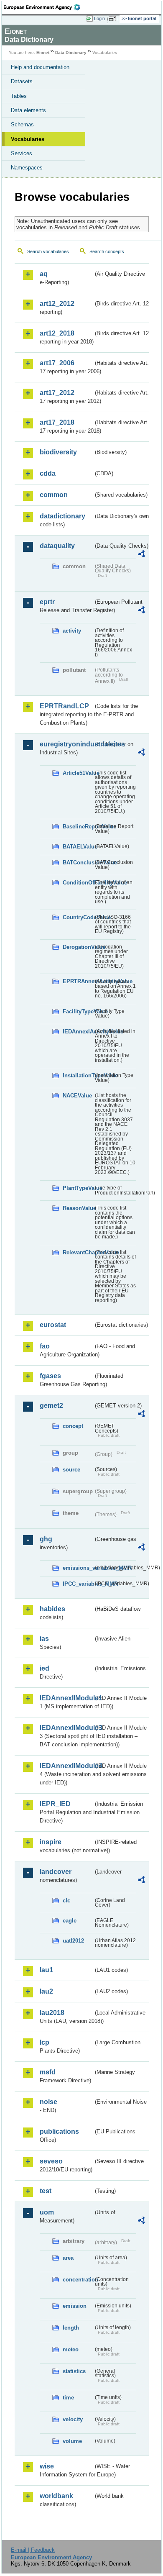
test (46, 2191)
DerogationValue (78, 947)
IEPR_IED (55, 1804)
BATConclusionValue (78, 863)
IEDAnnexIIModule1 (66, 1698)
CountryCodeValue (78, 917)
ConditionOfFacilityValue (78, 883)
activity (72, 631)
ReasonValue (78, 1208)
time (68, 2398)
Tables (19, 96)
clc (66, 1901)
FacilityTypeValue (78, 1011)
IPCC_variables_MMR (78, 1584)
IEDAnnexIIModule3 (66, 1728)
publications (59, 2131)
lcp (45, 2042)
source (71, 1470)
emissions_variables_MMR (78, 1568)
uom (47, 2212)
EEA (45, 7)
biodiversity (58, 452)
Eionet (43, 53)
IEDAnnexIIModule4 (66, 1766)
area (68, 2258)
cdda (48, 473)
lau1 (46, 1970)
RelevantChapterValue (78, 1252)
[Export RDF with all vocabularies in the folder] (141, 555)
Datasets (22, 81)
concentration (78, 2280)
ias (44, 1639)
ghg (46, 1539)
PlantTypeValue (78, 1188)
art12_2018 (57, 333)
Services (22, 153)
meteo (71, 2349)
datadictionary (62, 516)
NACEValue (77, 1096)
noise (48, 2102)
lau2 (46, 1991)
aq (44, 274)
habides (52, 1609)
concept (73, 1426)
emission (75, 2306)
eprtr (47, 602)
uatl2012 (73, 1941)
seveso (51, 2161)
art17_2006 (57, 363)
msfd (48, 2072)
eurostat (53, 1325)
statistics (74, 2371)
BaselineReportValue (78, 827)
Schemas (22, 124)
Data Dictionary (71, 53)
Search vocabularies (48, 251)
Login (99, 18)
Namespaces (27, 168)
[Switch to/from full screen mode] (114, 19)
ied (45, 1668)
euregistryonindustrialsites (66, 744)
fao (45, 1346)
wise (47, 2466)
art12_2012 (57, 304)
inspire (51, 1842)
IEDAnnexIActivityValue (78, 1032)
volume (72, 2441)
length (71, 2328)
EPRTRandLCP (64, 706)
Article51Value (78, 773)
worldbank (56, 2496)
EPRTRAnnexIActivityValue (78, 981)
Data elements (28, 110)
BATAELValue (78, 847)
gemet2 (51, 1406)
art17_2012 (57, 393)
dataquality (57, 546)
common (54, 495)
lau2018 (52, 2013)
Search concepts (107, 251)
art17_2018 (57, 422)
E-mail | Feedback (33, 2550)
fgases (50, 1376)
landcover (56, 1872)
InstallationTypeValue (78, 1075)
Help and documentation (40, 67)
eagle (70, 1921)
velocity (73, 2419)
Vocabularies (28, 139)
